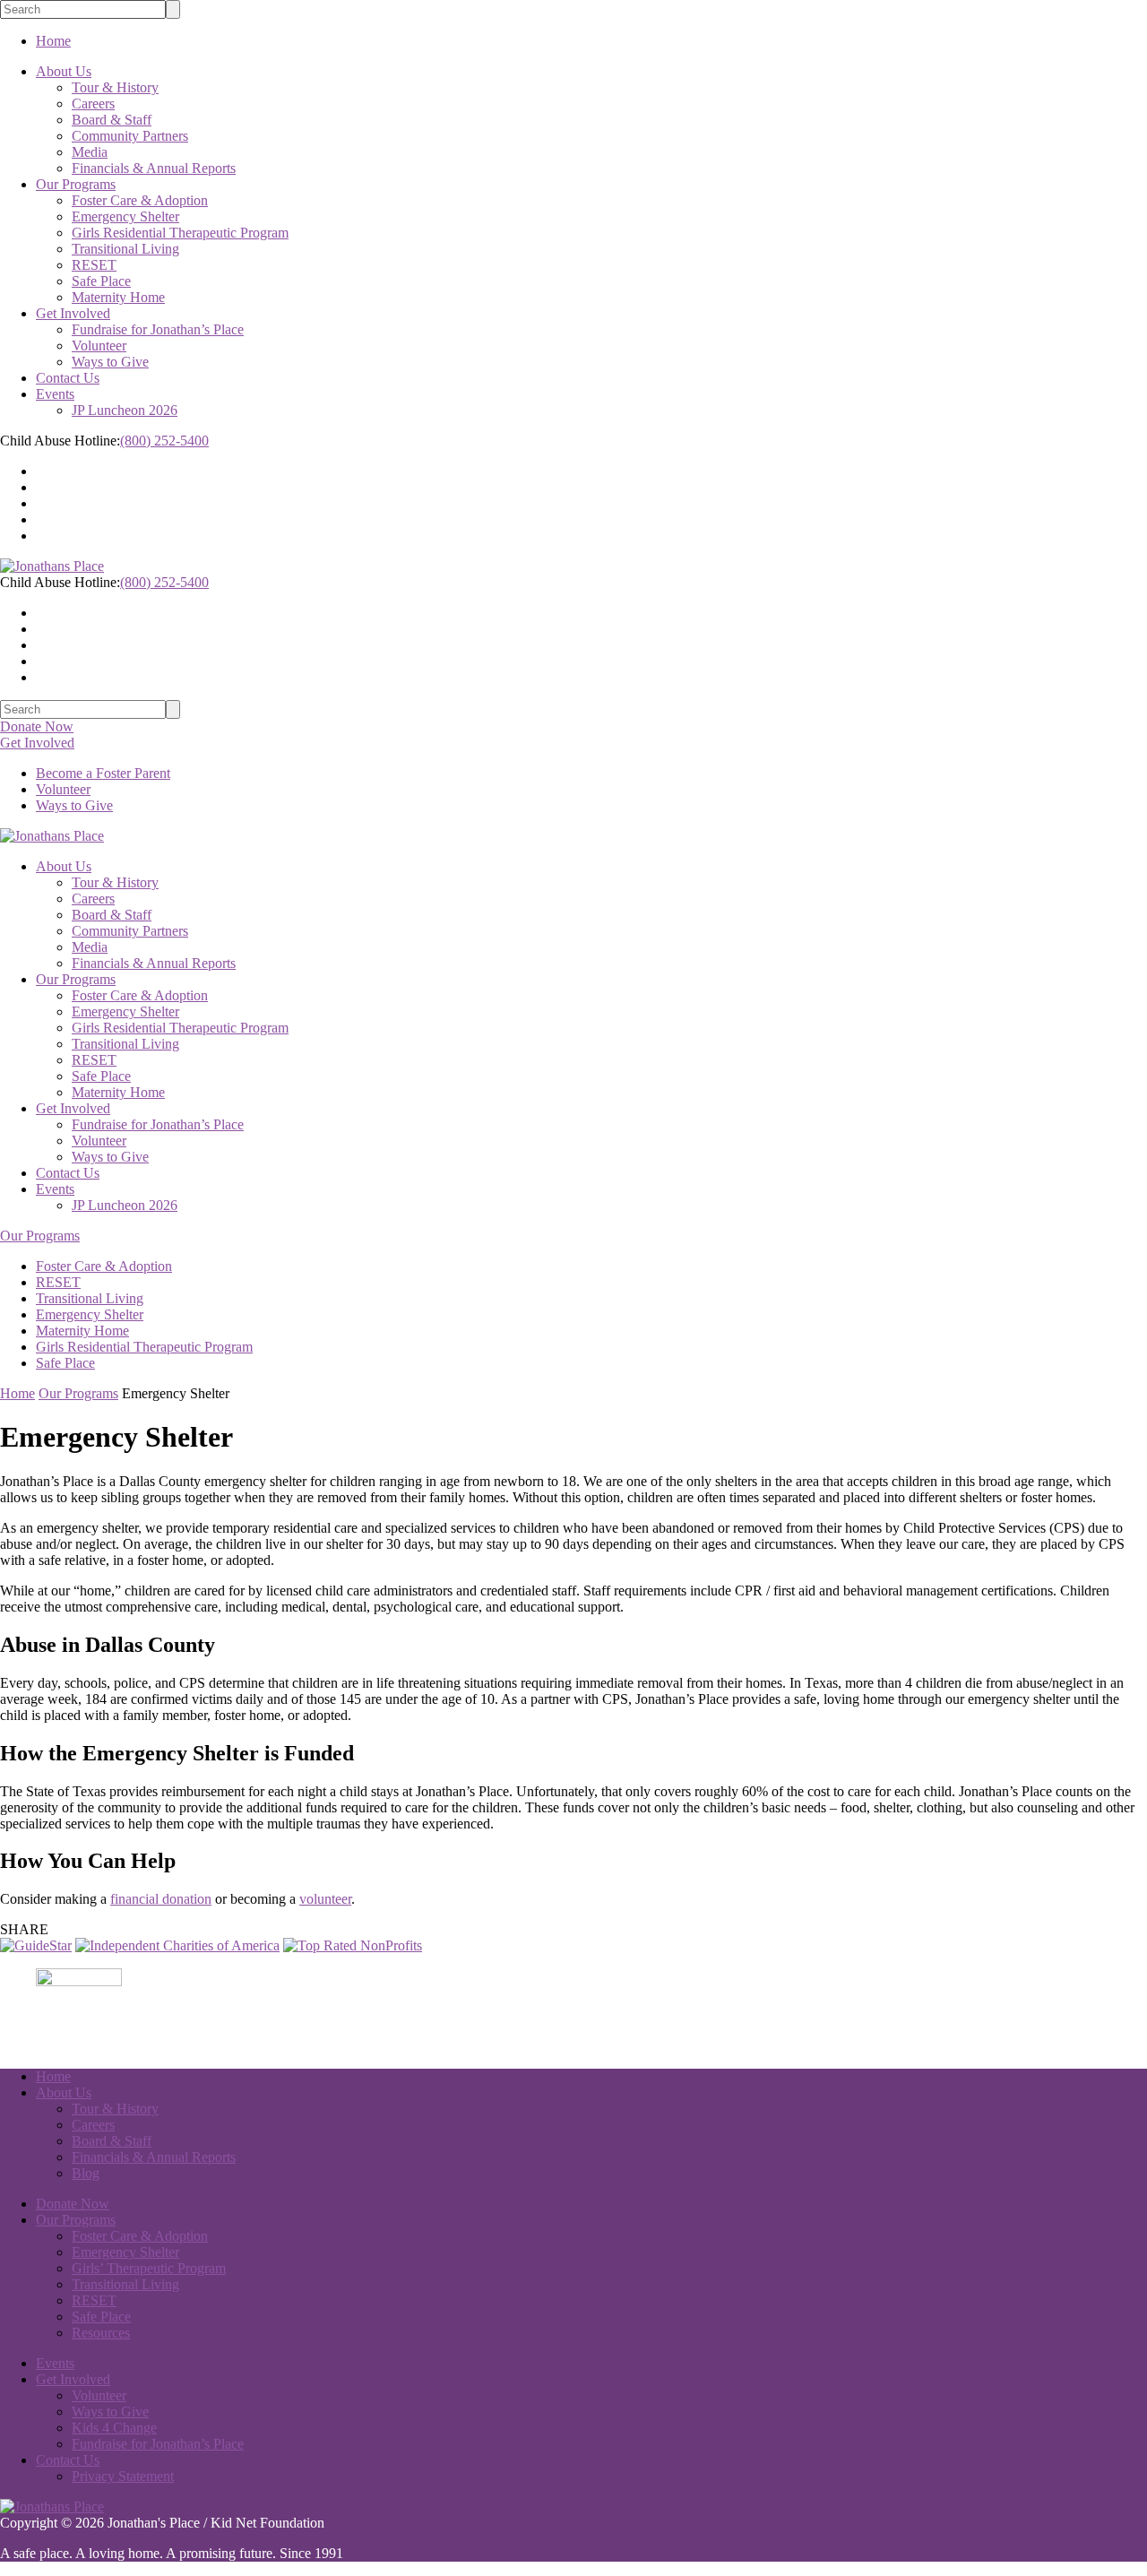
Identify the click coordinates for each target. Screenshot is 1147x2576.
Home (53, 41)
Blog (86, 2173)
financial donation (161, 1899)
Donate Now (37, 726)
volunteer (325, 1899)
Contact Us (68, 378)
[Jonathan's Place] (52, 2507)
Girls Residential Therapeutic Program (180, 233)
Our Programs (76, 184)
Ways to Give (110, 362)
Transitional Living (125, 249)
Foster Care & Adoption (140, 200)
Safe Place (101, 281)
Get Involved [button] (37, 743)
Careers (93, 104)
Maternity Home (118, 297)
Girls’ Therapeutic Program (149, 2268)
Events (55, 394)
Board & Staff (112, 120)
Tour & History (115, 87)
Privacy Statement (123, 2476)
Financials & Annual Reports (154, 168)
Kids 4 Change (114, 2428)
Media (90, 152)
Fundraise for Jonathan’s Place (158, 329)
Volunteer (99, 346)
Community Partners (130, 136)
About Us (64, 71)
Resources (101, 2333)
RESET (94, 265)
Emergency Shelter (125, 216)
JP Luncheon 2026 (125, 410)
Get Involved (73, 313)
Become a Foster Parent (103, 773)
